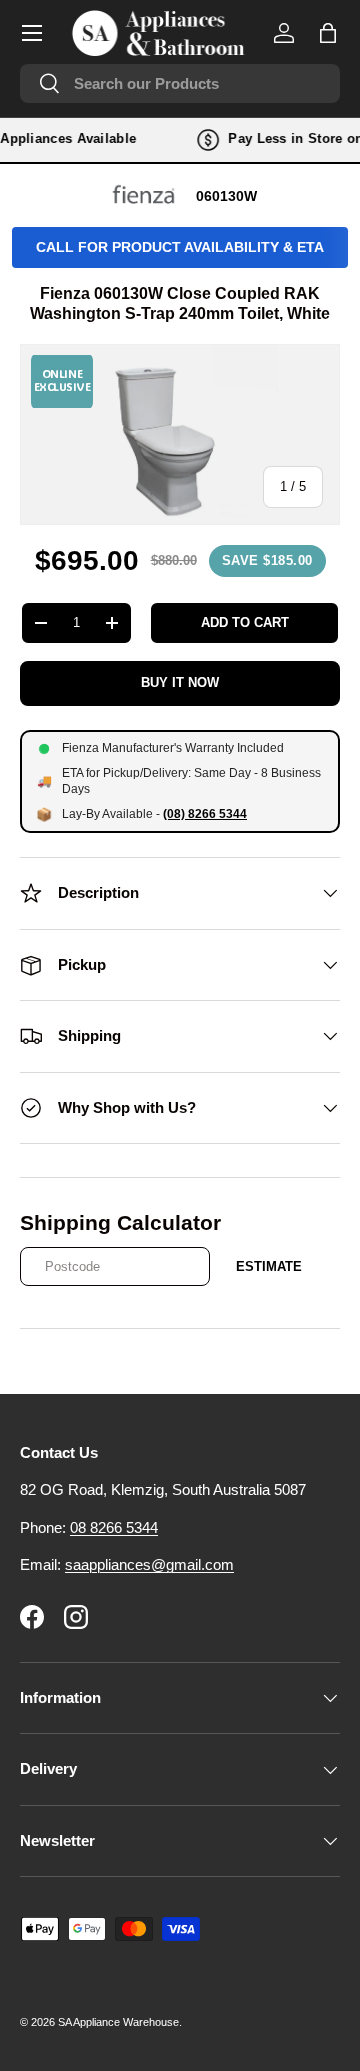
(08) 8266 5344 (205, 814)
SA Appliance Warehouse (118, 2022)
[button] (328, 33)
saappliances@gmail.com (149, 1564)
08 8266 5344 (114, 1527)
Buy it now (180, 682)
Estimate (269, 1266)
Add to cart (245, 622)
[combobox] (180, 83)
